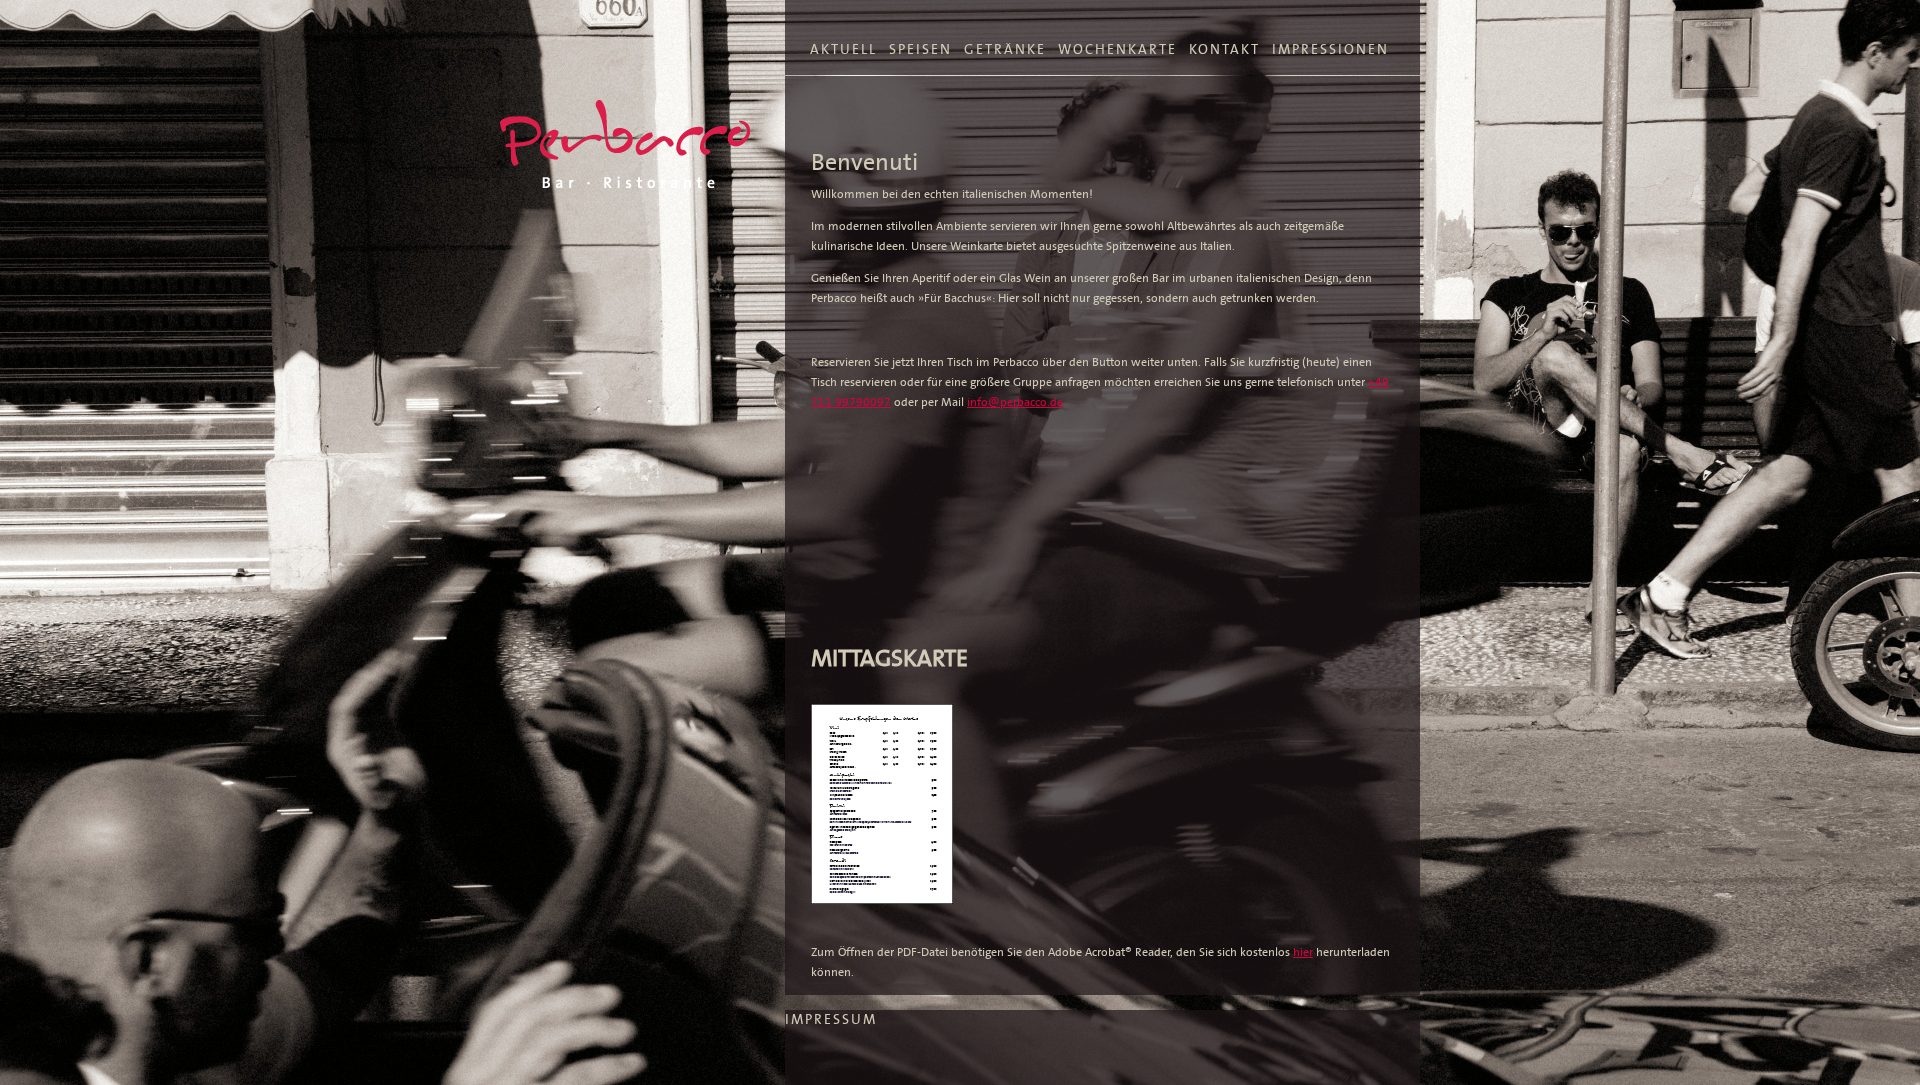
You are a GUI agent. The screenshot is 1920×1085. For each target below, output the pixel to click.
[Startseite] (625, 144)
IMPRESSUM (831, 1019)
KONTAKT (1224, 49)
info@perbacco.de (1015, 402)
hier (1303, 952)
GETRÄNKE (1005, 49)
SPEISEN (920, 49)
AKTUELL (843, 49)
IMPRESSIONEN (1330, 49)
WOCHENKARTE (1117, 49)
